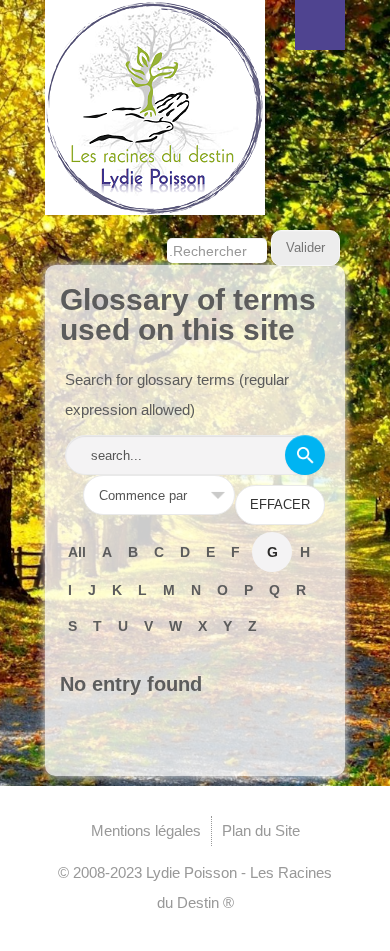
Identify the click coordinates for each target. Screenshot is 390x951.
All (77, 552)
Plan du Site (261, 830)
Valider (305, 247)
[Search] (305, 455)
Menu (320, 25)
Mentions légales (146, 830)
